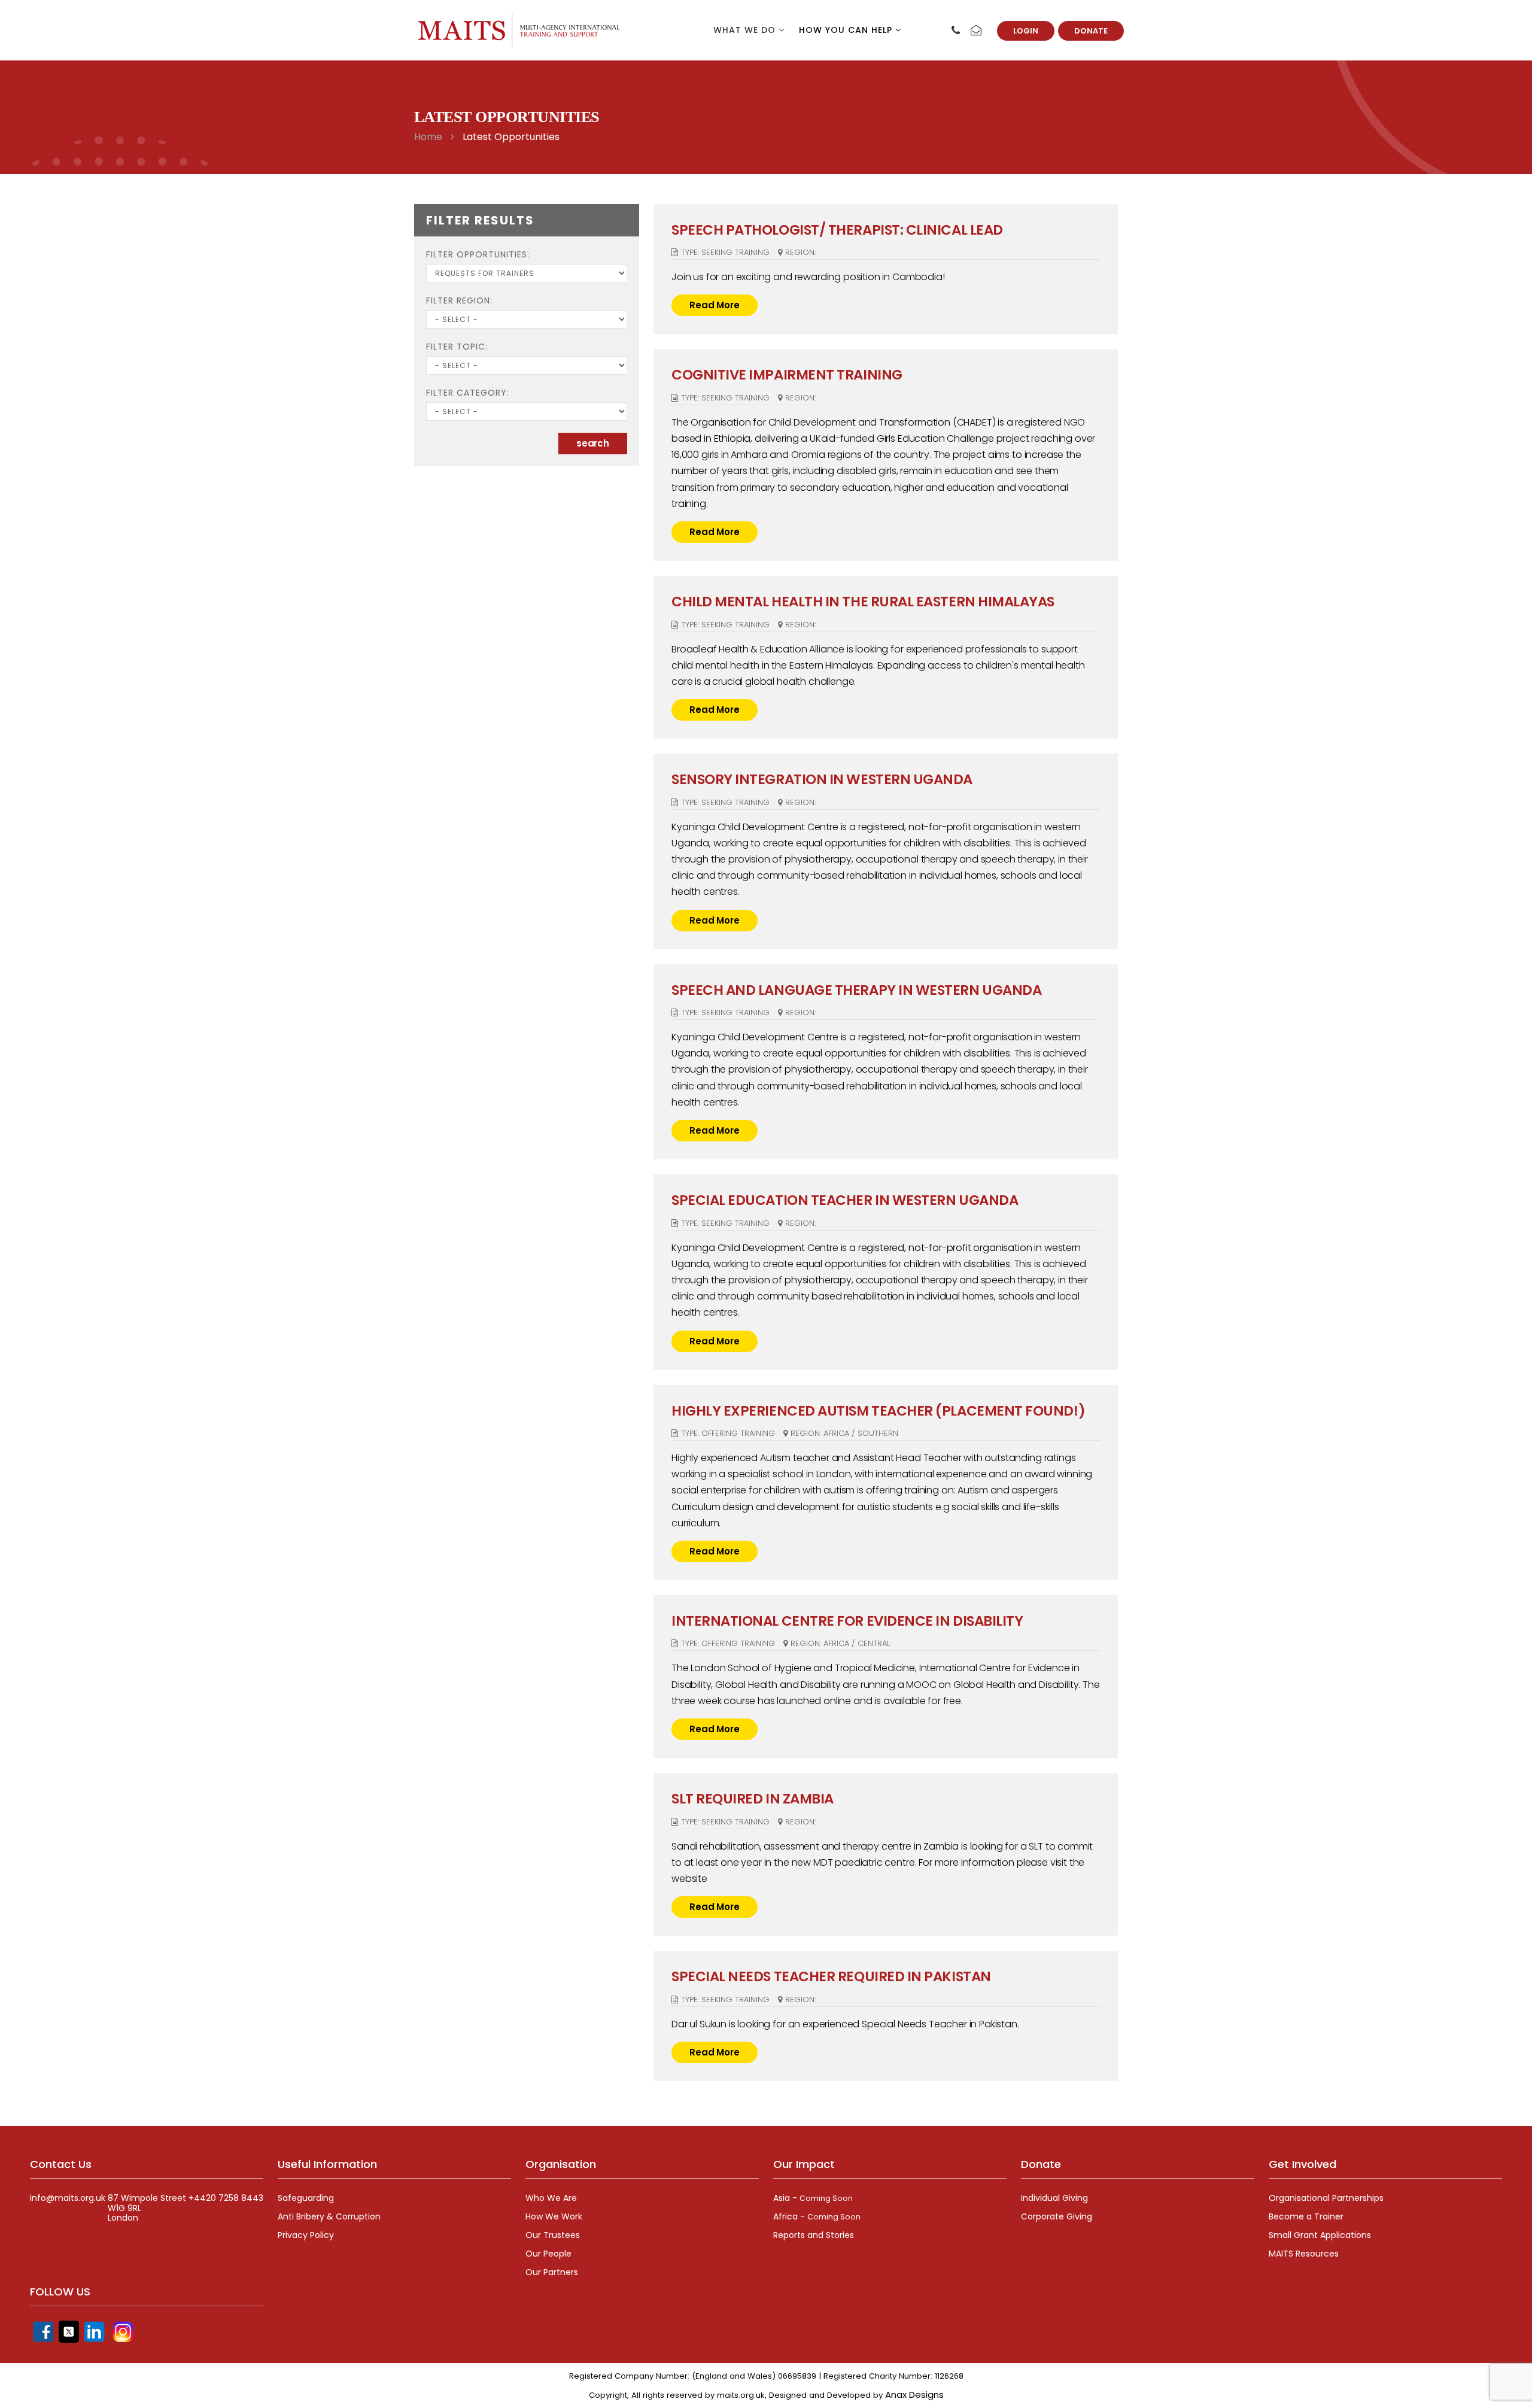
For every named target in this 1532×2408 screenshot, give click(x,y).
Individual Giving (1054, 2198)
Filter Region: (459, 300)
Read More (715, 305)
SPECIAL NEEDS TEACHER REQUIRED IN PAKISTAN (831, 1976)
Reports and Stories (814, 2235)
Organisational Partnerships (1326, 2198)
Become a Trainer (1306, 2216)
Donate (1091, 31)
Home (428, 137)
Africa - (817, 2216)
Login (1026, 31)
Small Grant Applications (1320, 2235)
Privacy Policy (306, 2235)
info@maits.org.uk (68, 2198)
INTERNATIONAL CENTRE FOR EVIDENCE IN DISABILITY (847, 1621)
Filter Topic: (457, 347)
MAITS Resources (1304, 2254)
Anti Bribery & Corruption (329, 2216)
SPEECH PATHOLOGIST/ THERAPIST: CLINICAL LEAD (837, 230)
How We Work (554, 2216)
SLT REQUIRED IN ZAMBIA (753, 1799)
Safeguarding (306, 2198)
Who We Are (551, 2198)
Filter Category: (468, 393)
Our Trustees (553, 2235)
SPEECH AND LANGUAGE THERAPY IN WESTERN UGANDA (856, 990)
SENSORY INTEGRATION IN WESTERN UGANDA (822, 779)
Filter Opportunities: (478, 254)
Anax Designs (914, 2395)
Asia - (813, 2198)
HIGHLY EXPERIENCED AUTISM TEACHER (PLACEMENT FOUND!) (878, 1411)
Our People (548, 2254)
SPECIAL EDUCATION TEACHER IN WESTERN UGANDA (845, 1200)
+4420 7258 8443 (226, 2198)
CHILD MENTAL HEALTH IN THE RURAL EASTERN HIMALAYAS (863, 602)
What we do (746, 30)
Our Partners (552, 2272)
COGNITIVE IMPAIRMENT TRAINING (787, 375)
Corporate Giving (1057, 2216)
